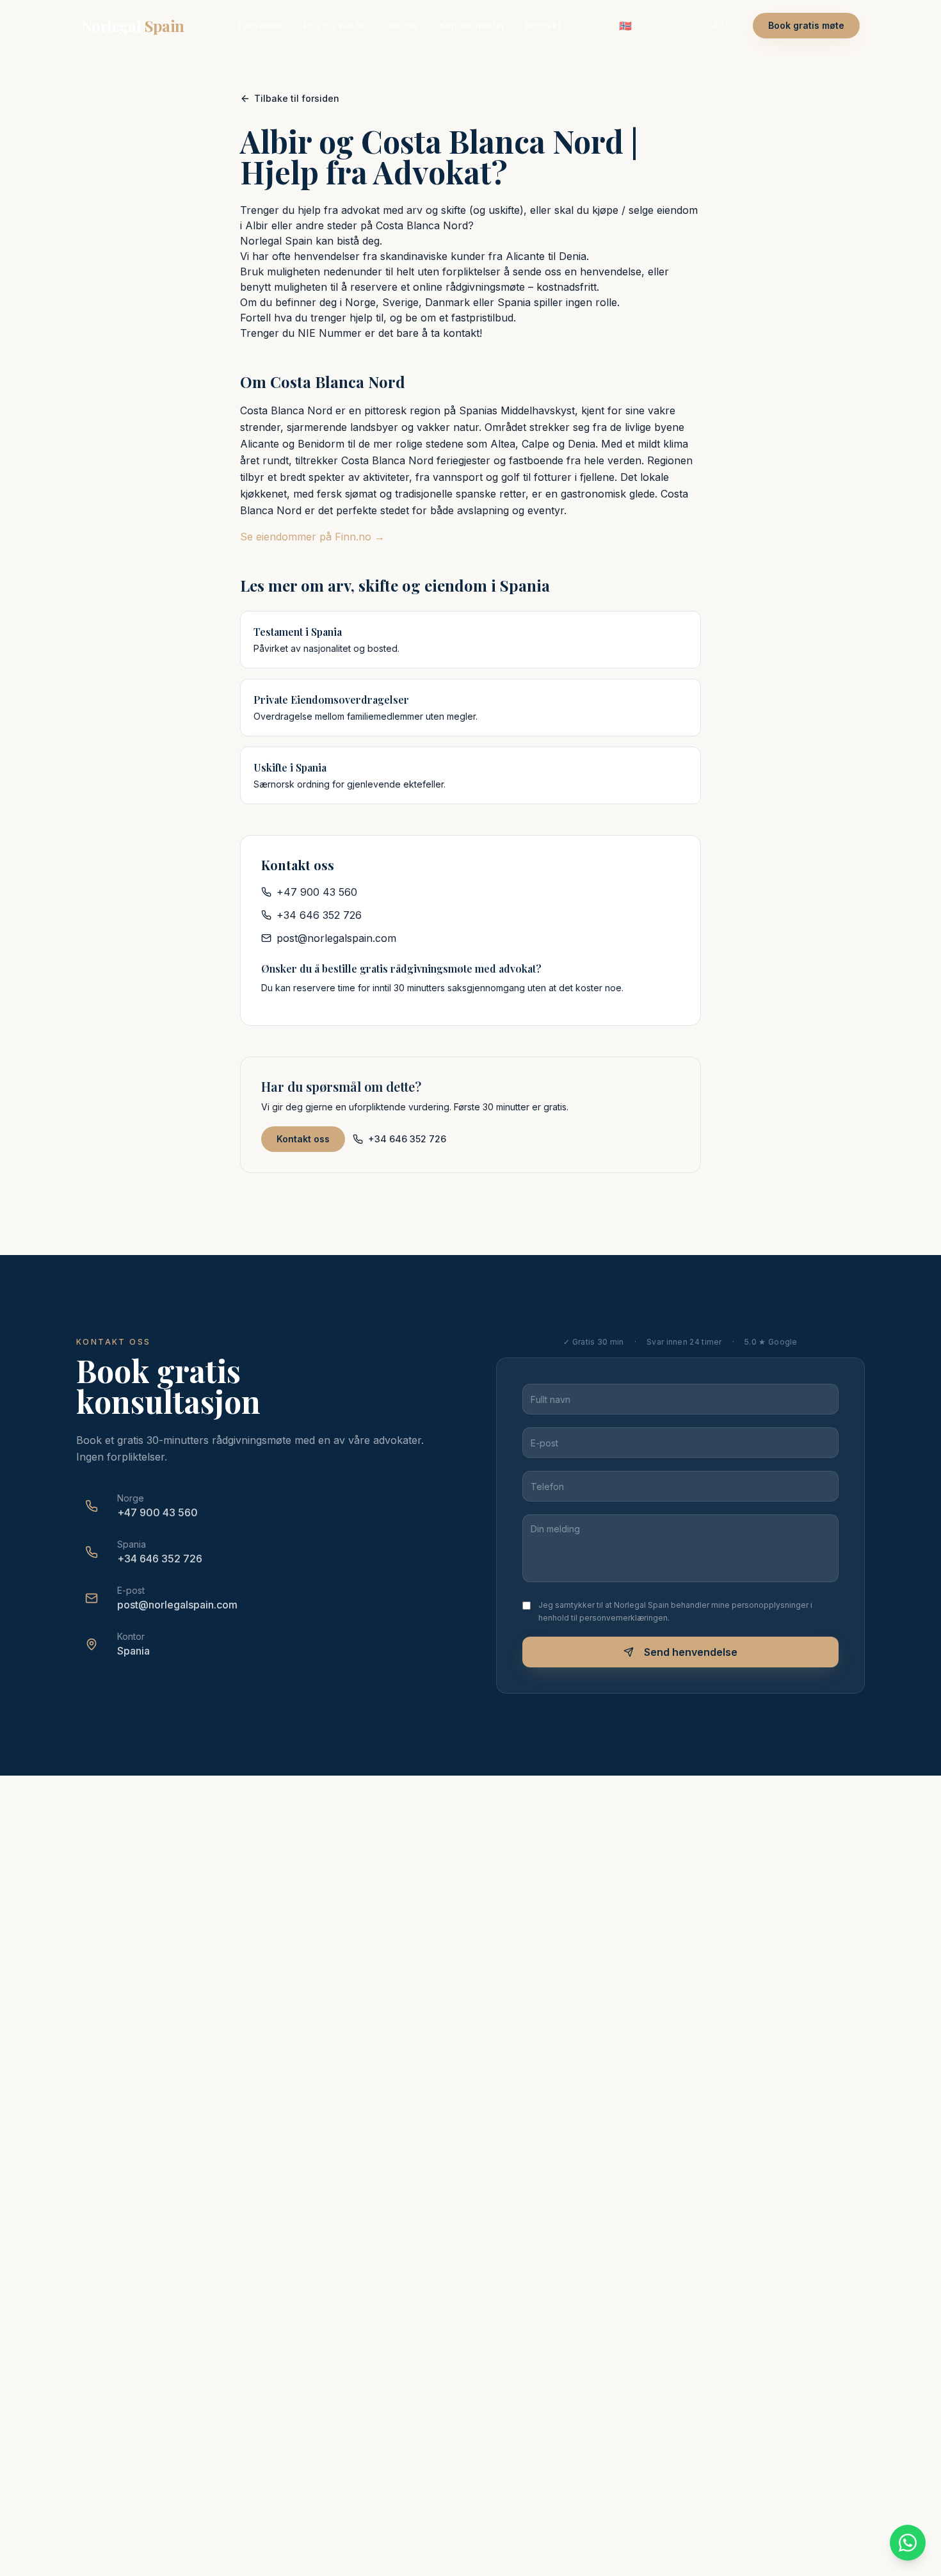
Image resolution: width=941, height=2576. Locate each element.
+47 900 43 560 (317, 892)
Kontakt (543, 25)
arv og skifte (436, 210)
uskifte (504, 210)
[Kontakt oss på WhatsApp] (908, 2543)
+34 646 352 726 (319, 915)
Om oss (401, 25)
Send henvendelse (691, 1652)
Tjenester (260, 25)
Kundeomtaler (472, 25)
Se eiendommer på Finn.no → (312, 537)
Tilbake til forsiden (297, 98)
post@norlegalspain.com (336, 938)
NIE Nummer (330, 333)
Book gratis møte (806, 25)
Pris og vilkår (334, 25)
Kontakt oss (303, 1139)
